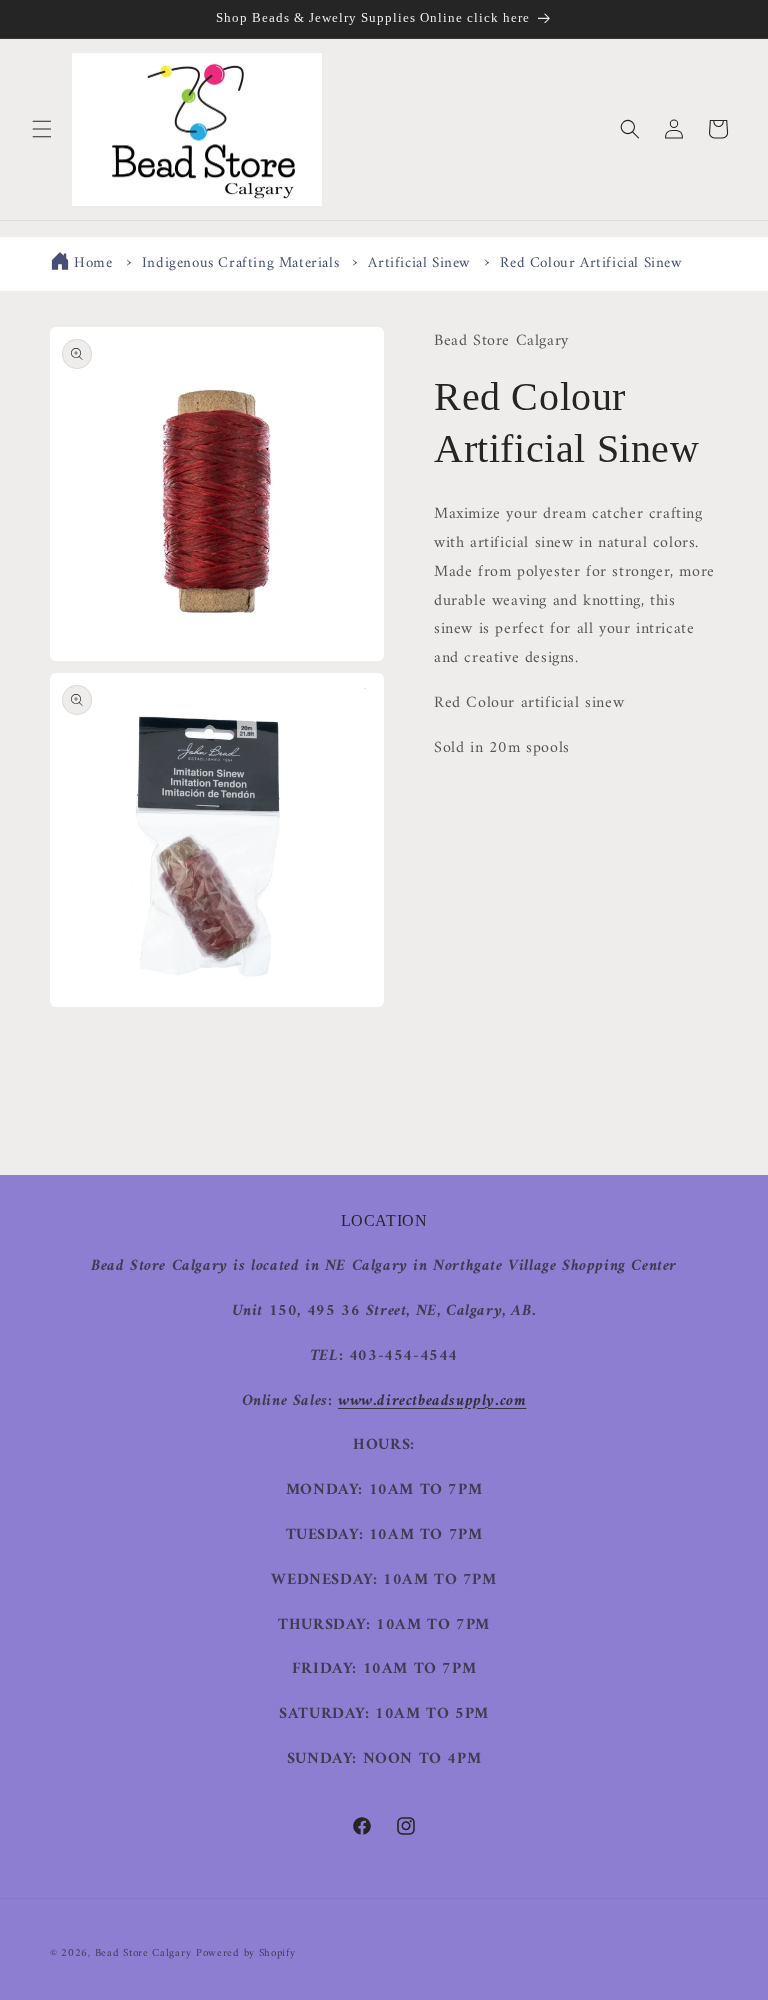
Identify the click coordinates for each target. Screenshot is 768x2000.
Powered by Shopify (246, 1953)
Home (93, 263)
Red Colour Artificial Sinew (591, 263)
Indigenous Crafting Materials (240, 263)
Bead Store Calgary (143, 1953)
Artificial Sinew (419, 263)
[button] (42, 129)
